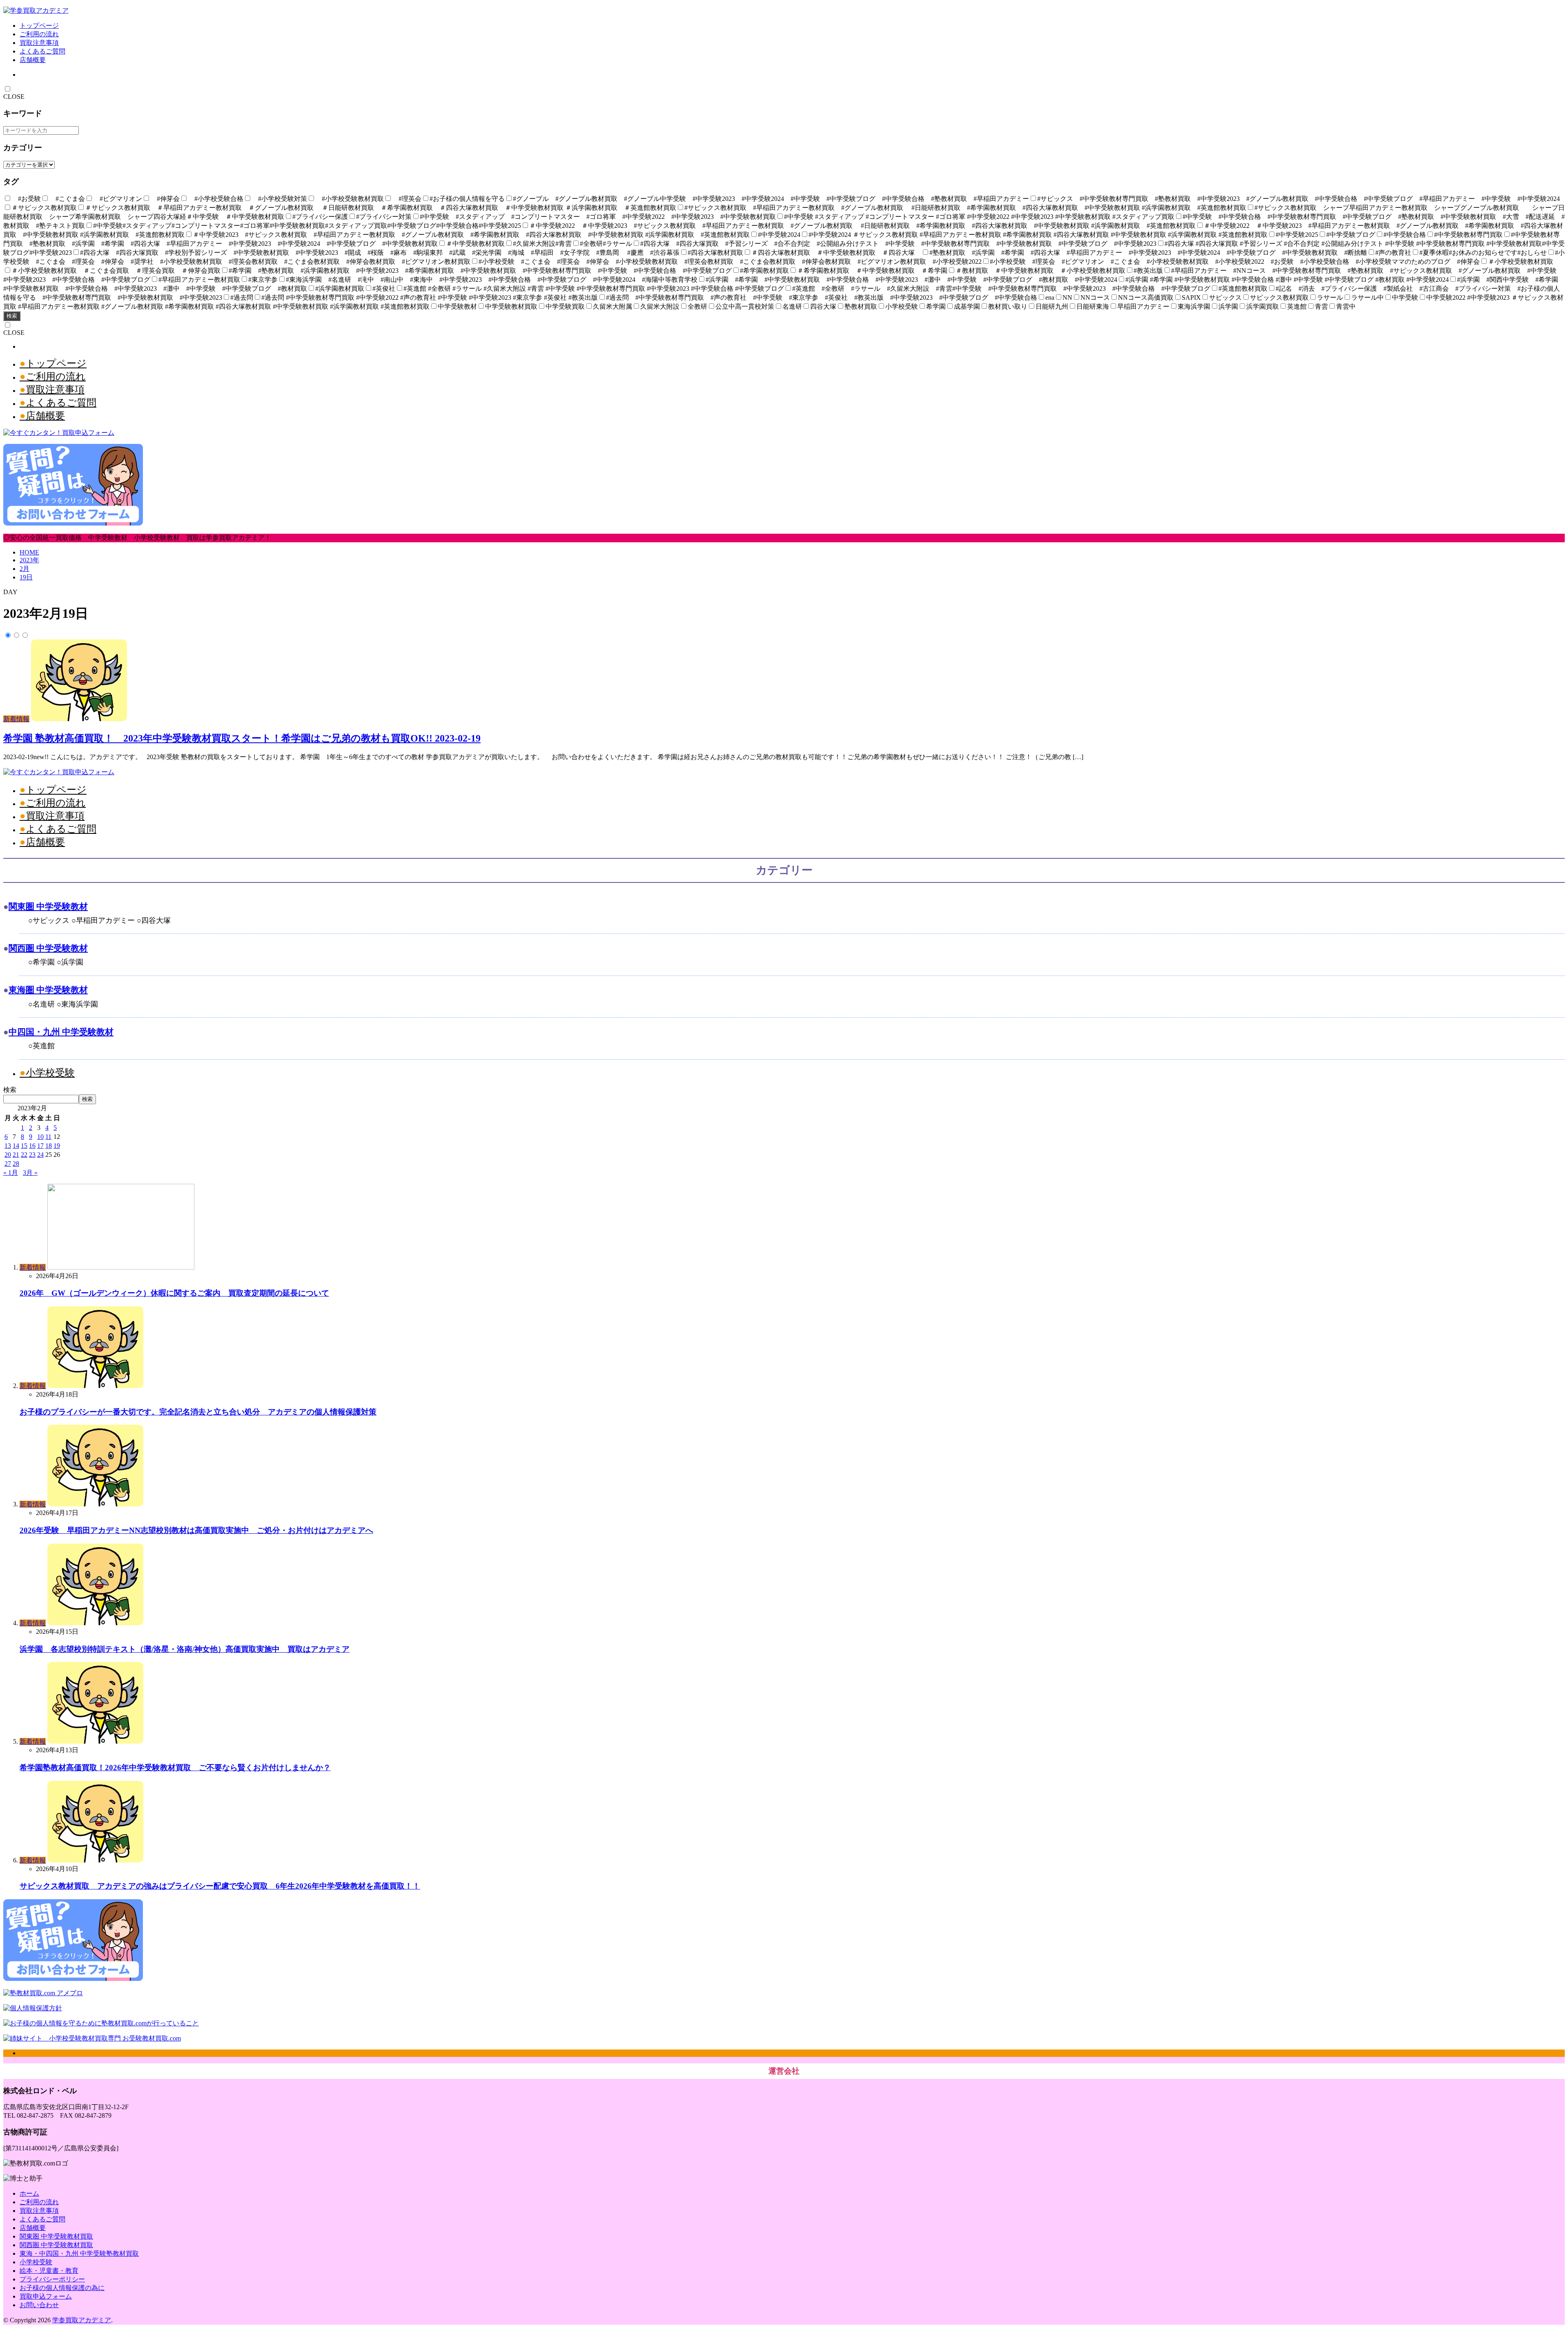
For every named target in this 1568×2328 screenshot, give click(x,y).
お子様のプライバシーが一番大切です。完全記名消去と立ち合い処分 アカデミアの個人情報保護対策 (198, 1412)
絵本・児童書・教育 (49, 2271)
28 (16, 1164)
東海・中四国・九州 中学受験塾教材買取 (79, 2253)
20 (8, 1155)
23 (32, 1155)
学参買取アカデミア (82, 2320)
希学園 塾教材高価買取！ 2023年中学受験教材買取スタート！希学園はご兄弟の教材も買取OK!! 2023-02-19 (242, 738)
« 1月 (11, 1173)
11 (48, 1137)
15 (24, 1146)
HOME (29, 552)
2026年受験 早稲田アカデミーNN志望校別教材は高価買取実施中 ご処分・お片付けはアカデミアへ (196, 1530)
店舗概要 (33, 60)
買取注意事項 (39, 43)
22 (24, 1155)
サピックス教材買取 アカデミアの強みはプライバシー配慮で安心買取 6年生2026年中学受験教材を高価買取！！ (220, 1886)
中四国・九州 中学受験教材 (61, 1032)
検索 (12, 316)
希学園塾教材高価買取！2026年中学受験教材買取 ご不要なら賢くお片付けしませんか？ (175, 1768)
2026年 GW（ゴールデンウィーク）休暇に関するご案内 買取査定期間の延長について (174, 1293)
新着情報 (16, 719)
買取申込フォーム (46, 2296)
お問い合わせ (39, 2305)
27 (8, 1164)
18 (49, 1146)
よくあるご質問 (42, 51)
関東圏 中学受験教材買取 (56, 2236)
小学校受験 (50, 1073)
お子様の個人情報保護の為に (62, 2288)
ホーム (29, 2193)
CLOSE (14, 97)
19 (57, 1146)
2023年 (29, 560)
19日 (26, 577)
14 (16, 1146)
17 (40, 1146)
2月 (24, 569)
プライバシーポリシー (52, 2279)
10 (40, 1137)
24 (40, 1155)
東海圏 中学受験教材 (48, 990)
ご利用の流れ (39, 34)
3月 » (30, 1173)
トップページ (39, 26)
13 (8, 1146)
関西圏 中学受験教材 (48, 948)
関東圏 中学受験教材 (48, 906)
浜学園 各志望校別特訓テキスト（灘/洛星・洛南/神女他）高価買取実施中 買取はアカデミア (185, 1649)
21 (16, 1155)
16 (32, 1146)
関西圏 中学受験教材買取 (56, 2245)
